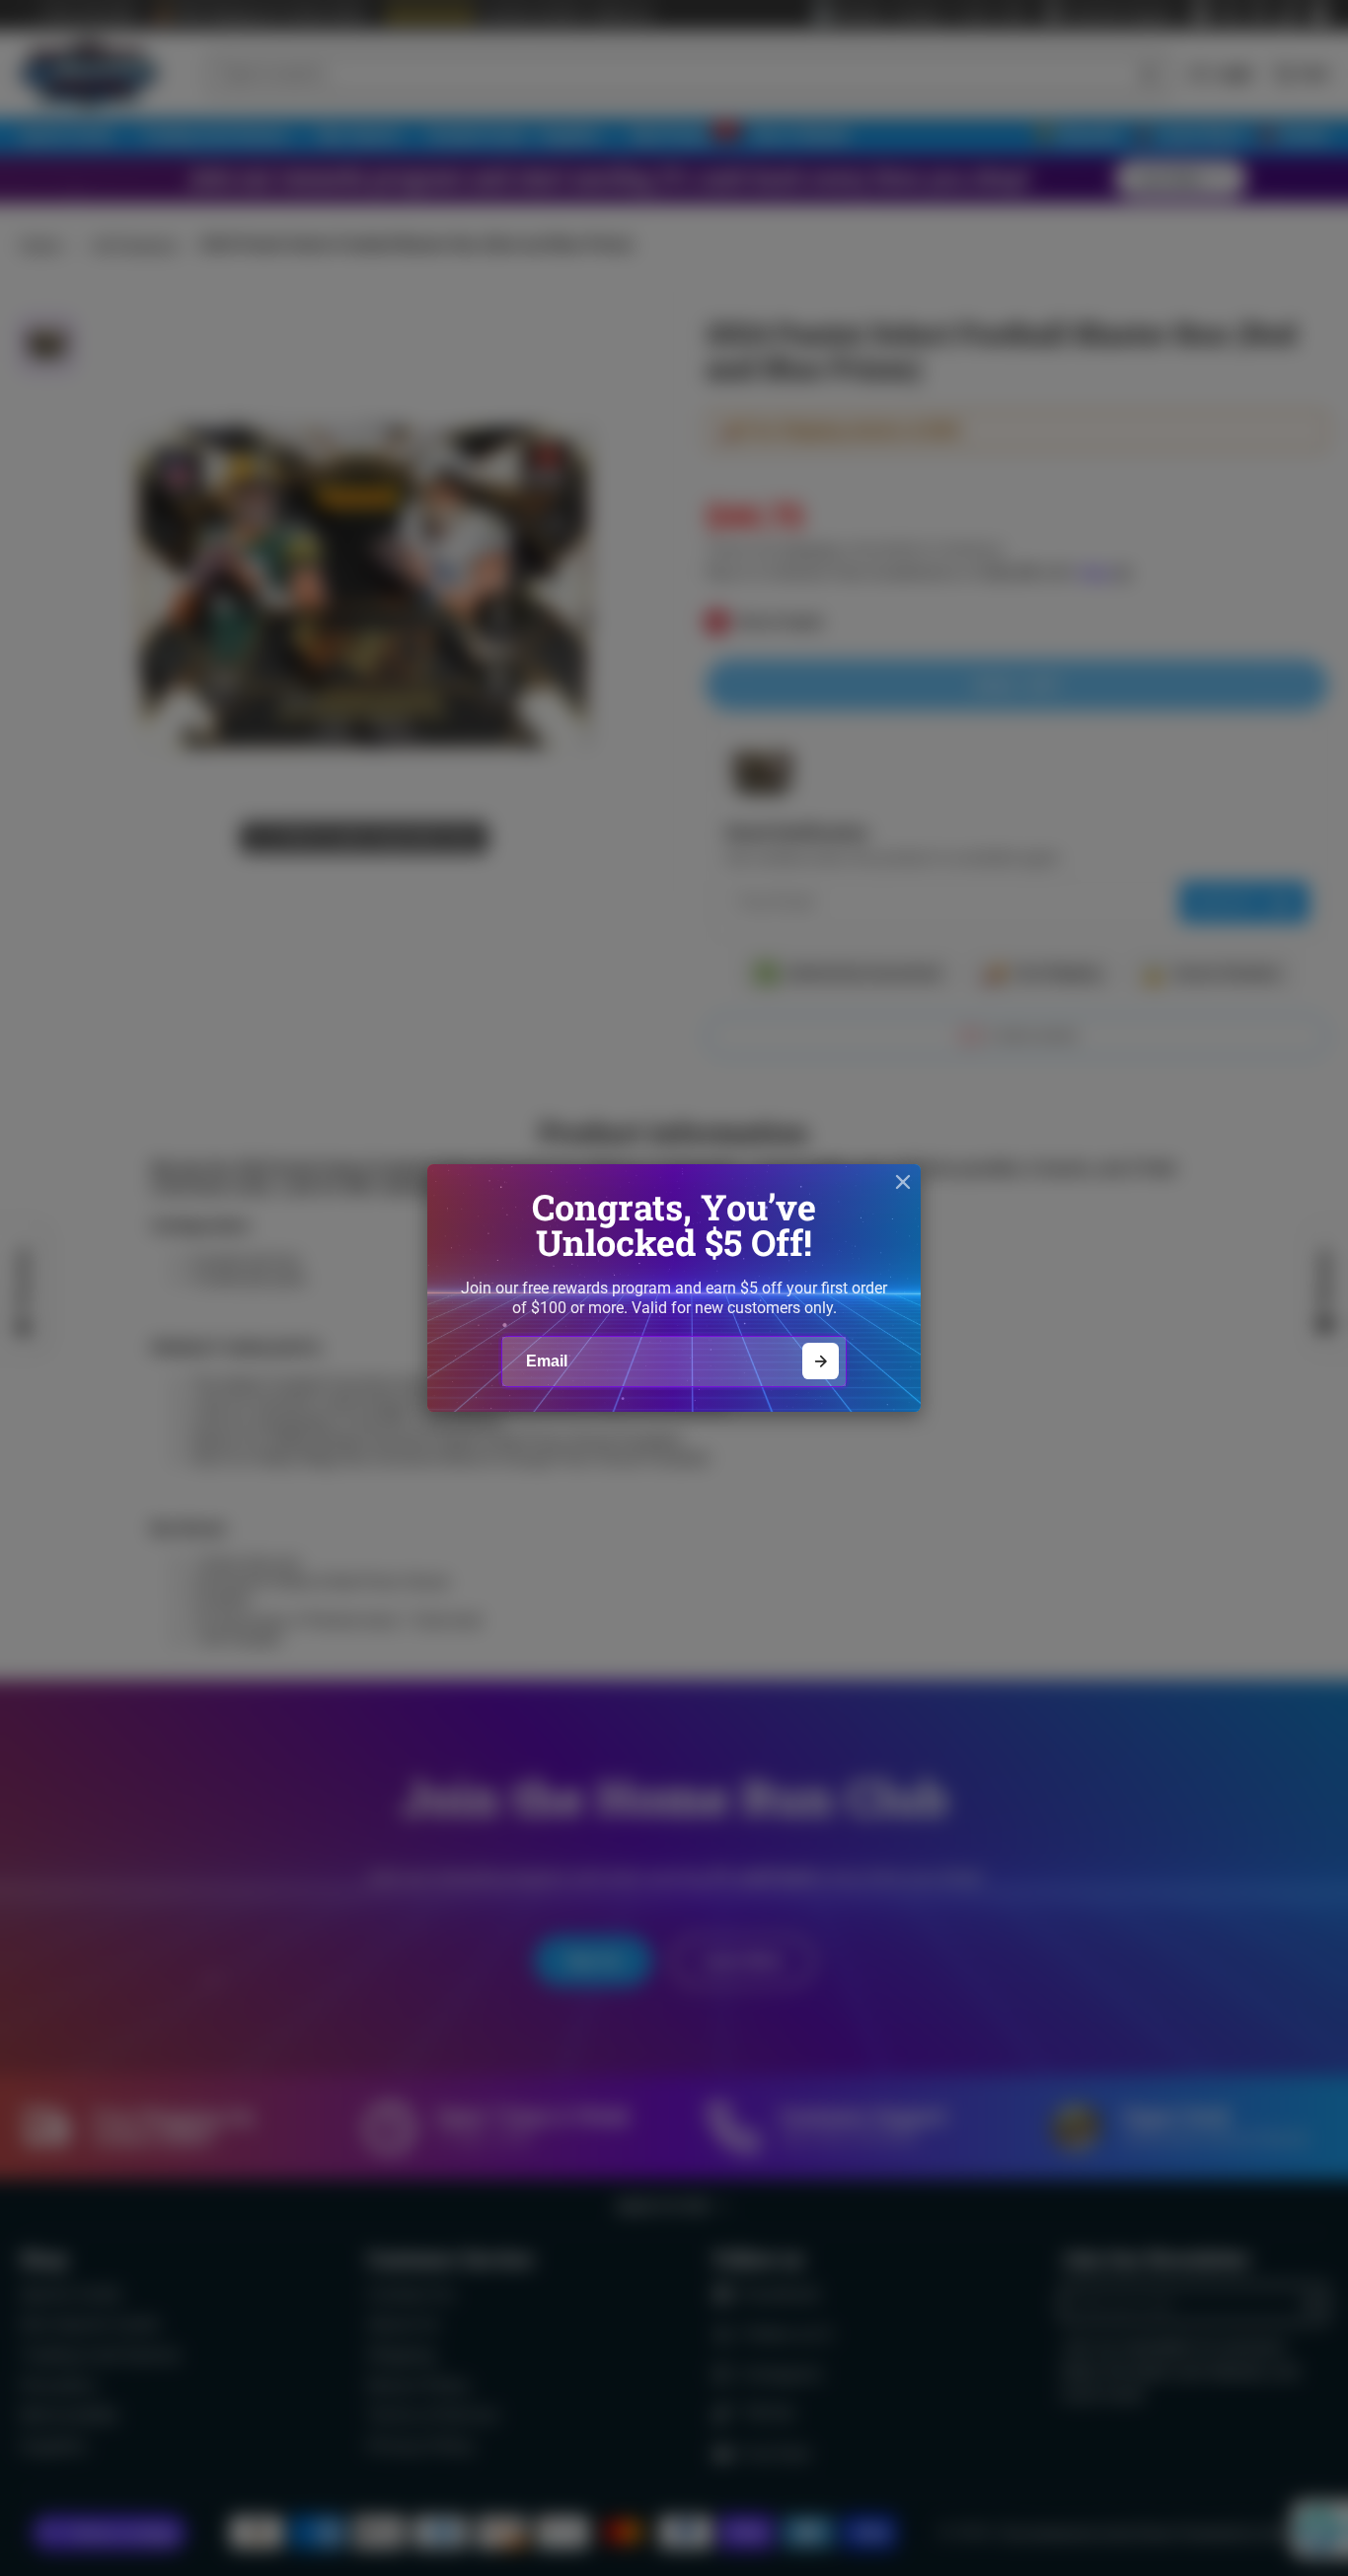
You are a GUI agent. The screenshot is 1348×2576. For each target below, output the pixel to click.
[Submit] (821, 1361)
